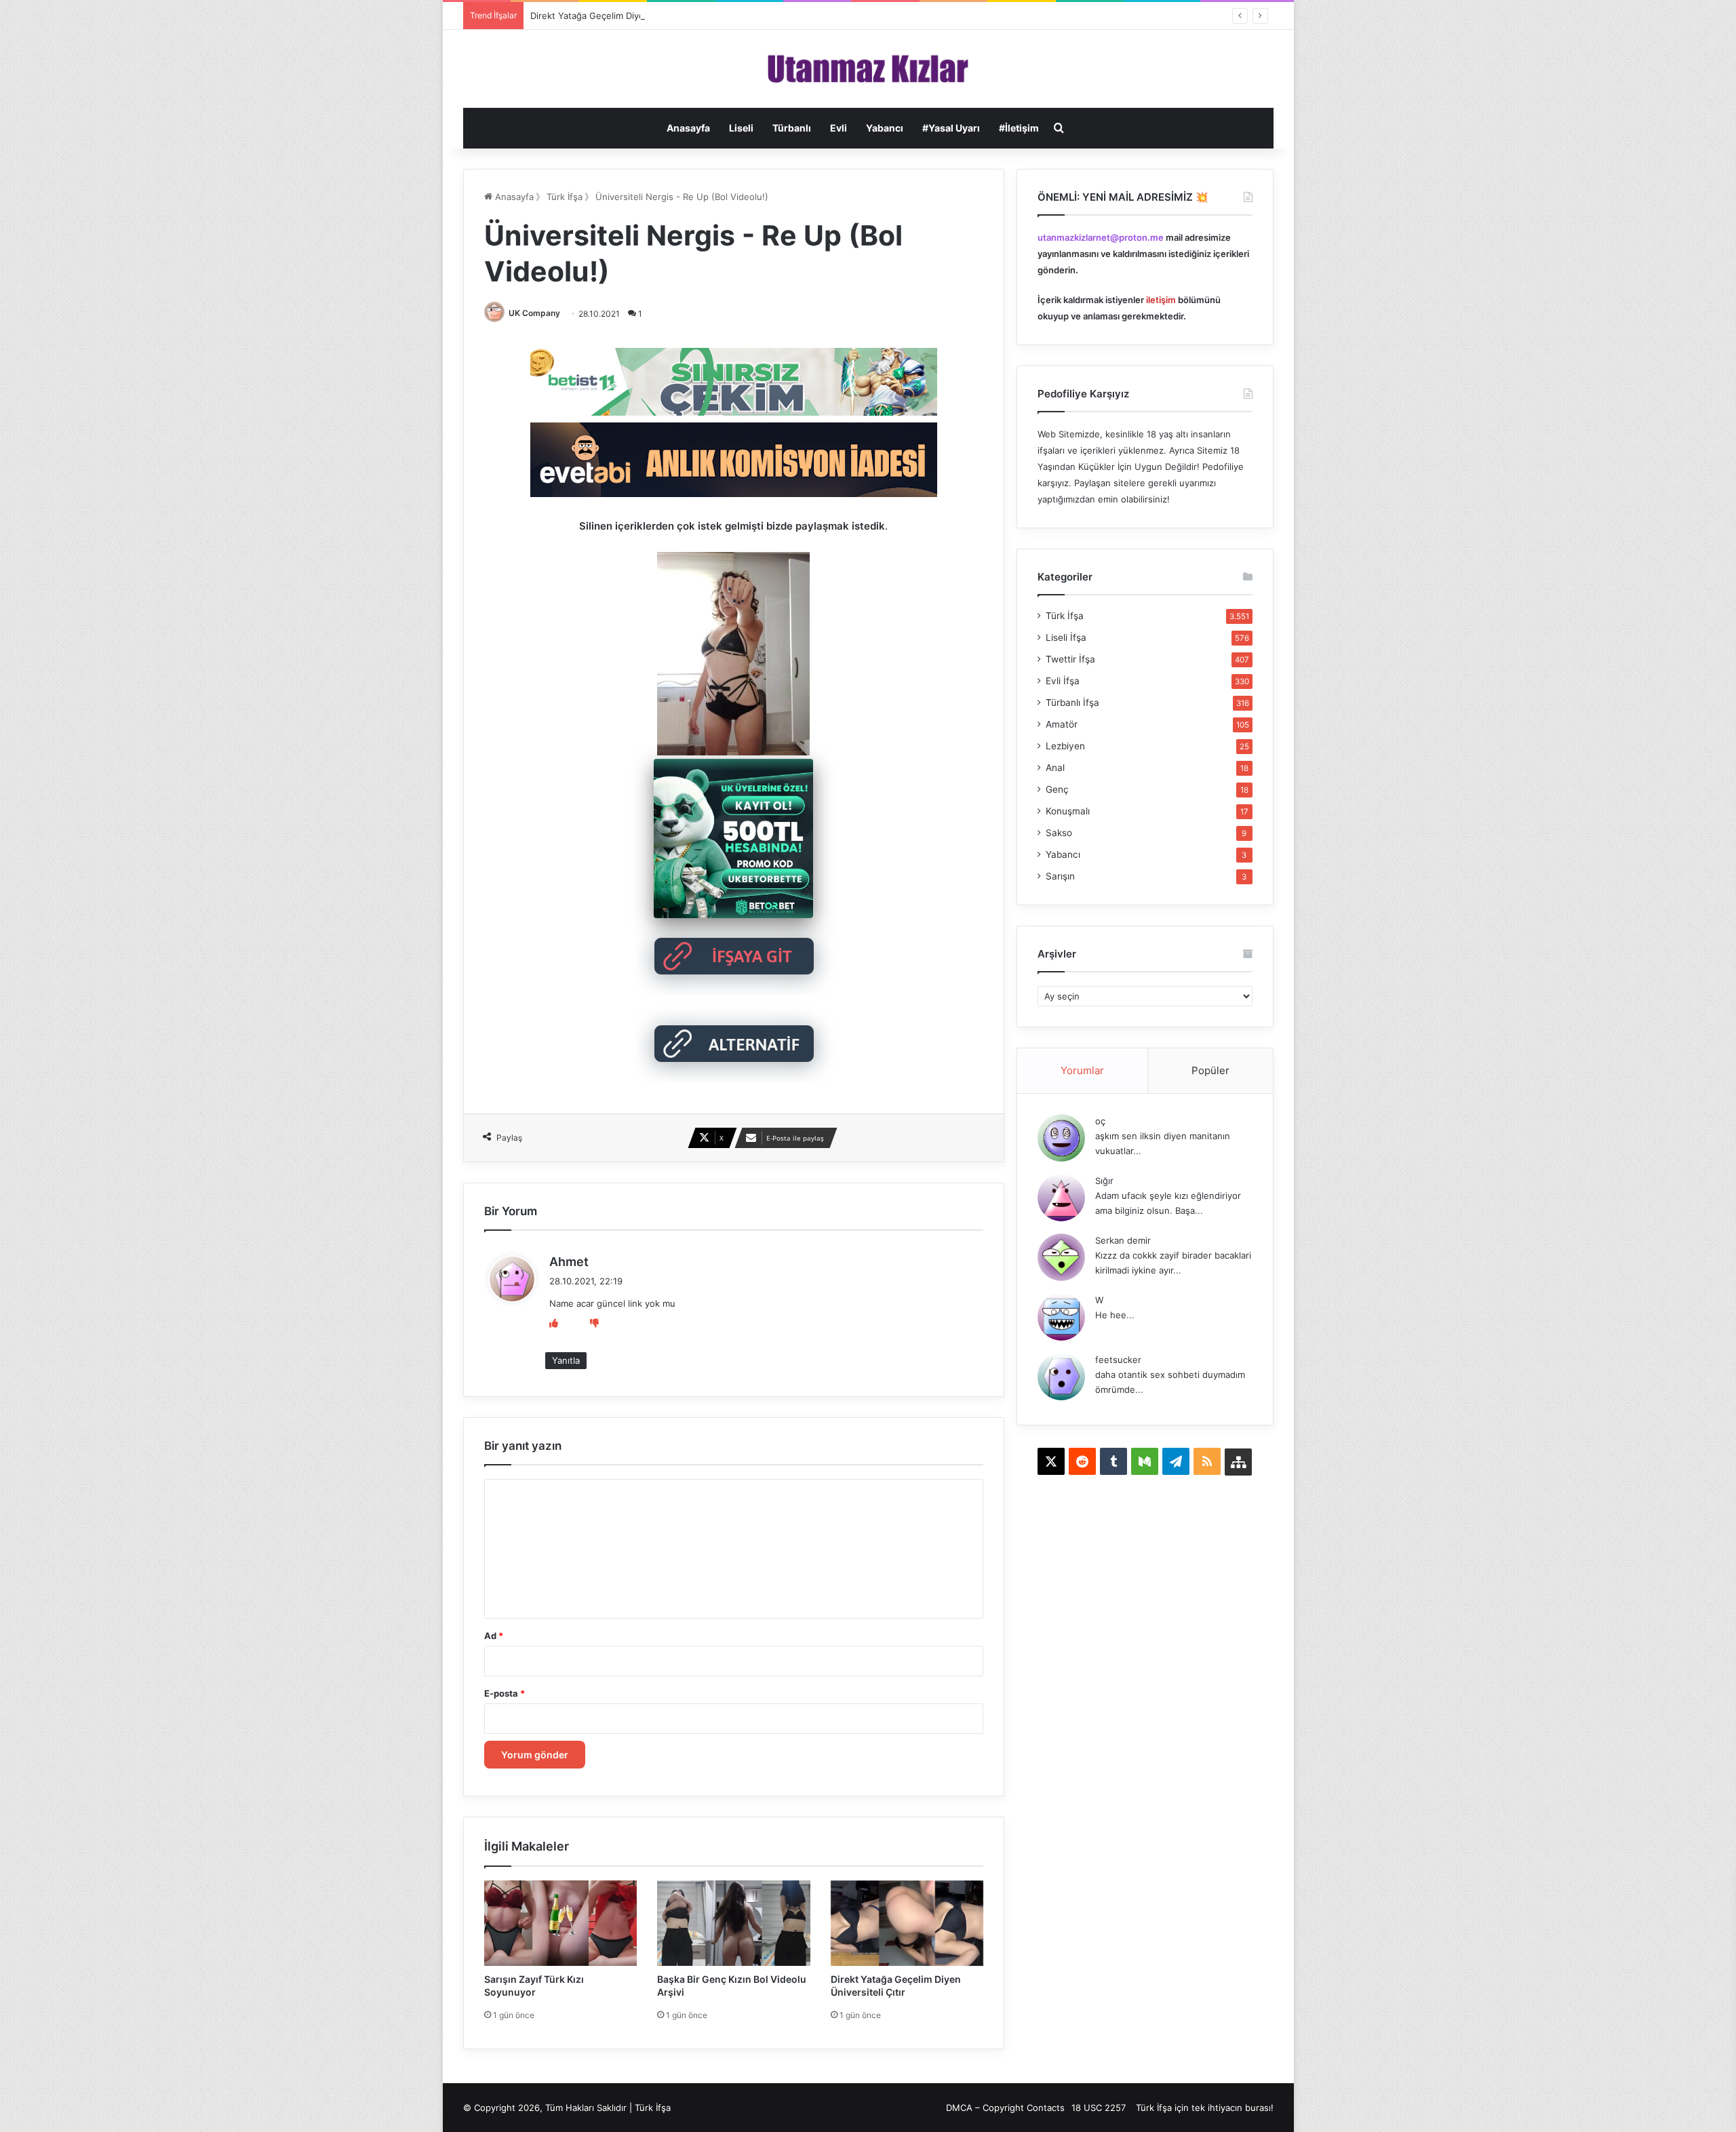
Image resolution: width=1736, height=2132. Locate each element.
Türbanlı (792, 128)
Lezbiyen (1065, 746)
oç (1100, 1121)
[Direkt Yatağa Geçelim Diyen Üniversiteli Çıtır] (907, 1923)
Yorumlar (1082, 1070)
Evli (839, 128)
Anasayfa (688, 128)
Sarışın (1060, 876)
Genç (1057, 789)
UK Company (534, 313)
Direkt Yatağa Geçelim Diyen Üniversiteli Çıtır (625, 16)
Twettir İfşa (1070, 659)
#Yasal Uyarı (951, 128)
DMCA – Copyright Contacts (1005, 2108)
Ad (494, 1636)
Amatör (1062, 724)
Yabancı (885, 128)
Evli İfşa (1063, 681)
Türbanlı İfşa (1072, 703)
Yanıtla (566, 1360)
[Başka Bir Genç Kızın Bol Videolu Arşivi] (734, 1923)
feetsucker (1118, 1360)
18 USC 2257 (1099, 2108)
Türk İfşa (565, 197)
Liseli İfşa (1066, 637)
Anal (1055, 768)
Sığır (1104, 1181)
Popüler (1210, 1070)
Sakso (1059, 833)
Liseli (741, 128)
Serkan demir (1123, 1240)
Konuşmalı (1068, 811)
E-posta (505, 1693)
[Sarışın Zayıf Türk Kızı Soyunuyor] (561, 1923)
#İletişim (1019, 128)
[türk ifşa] (868, 69)
